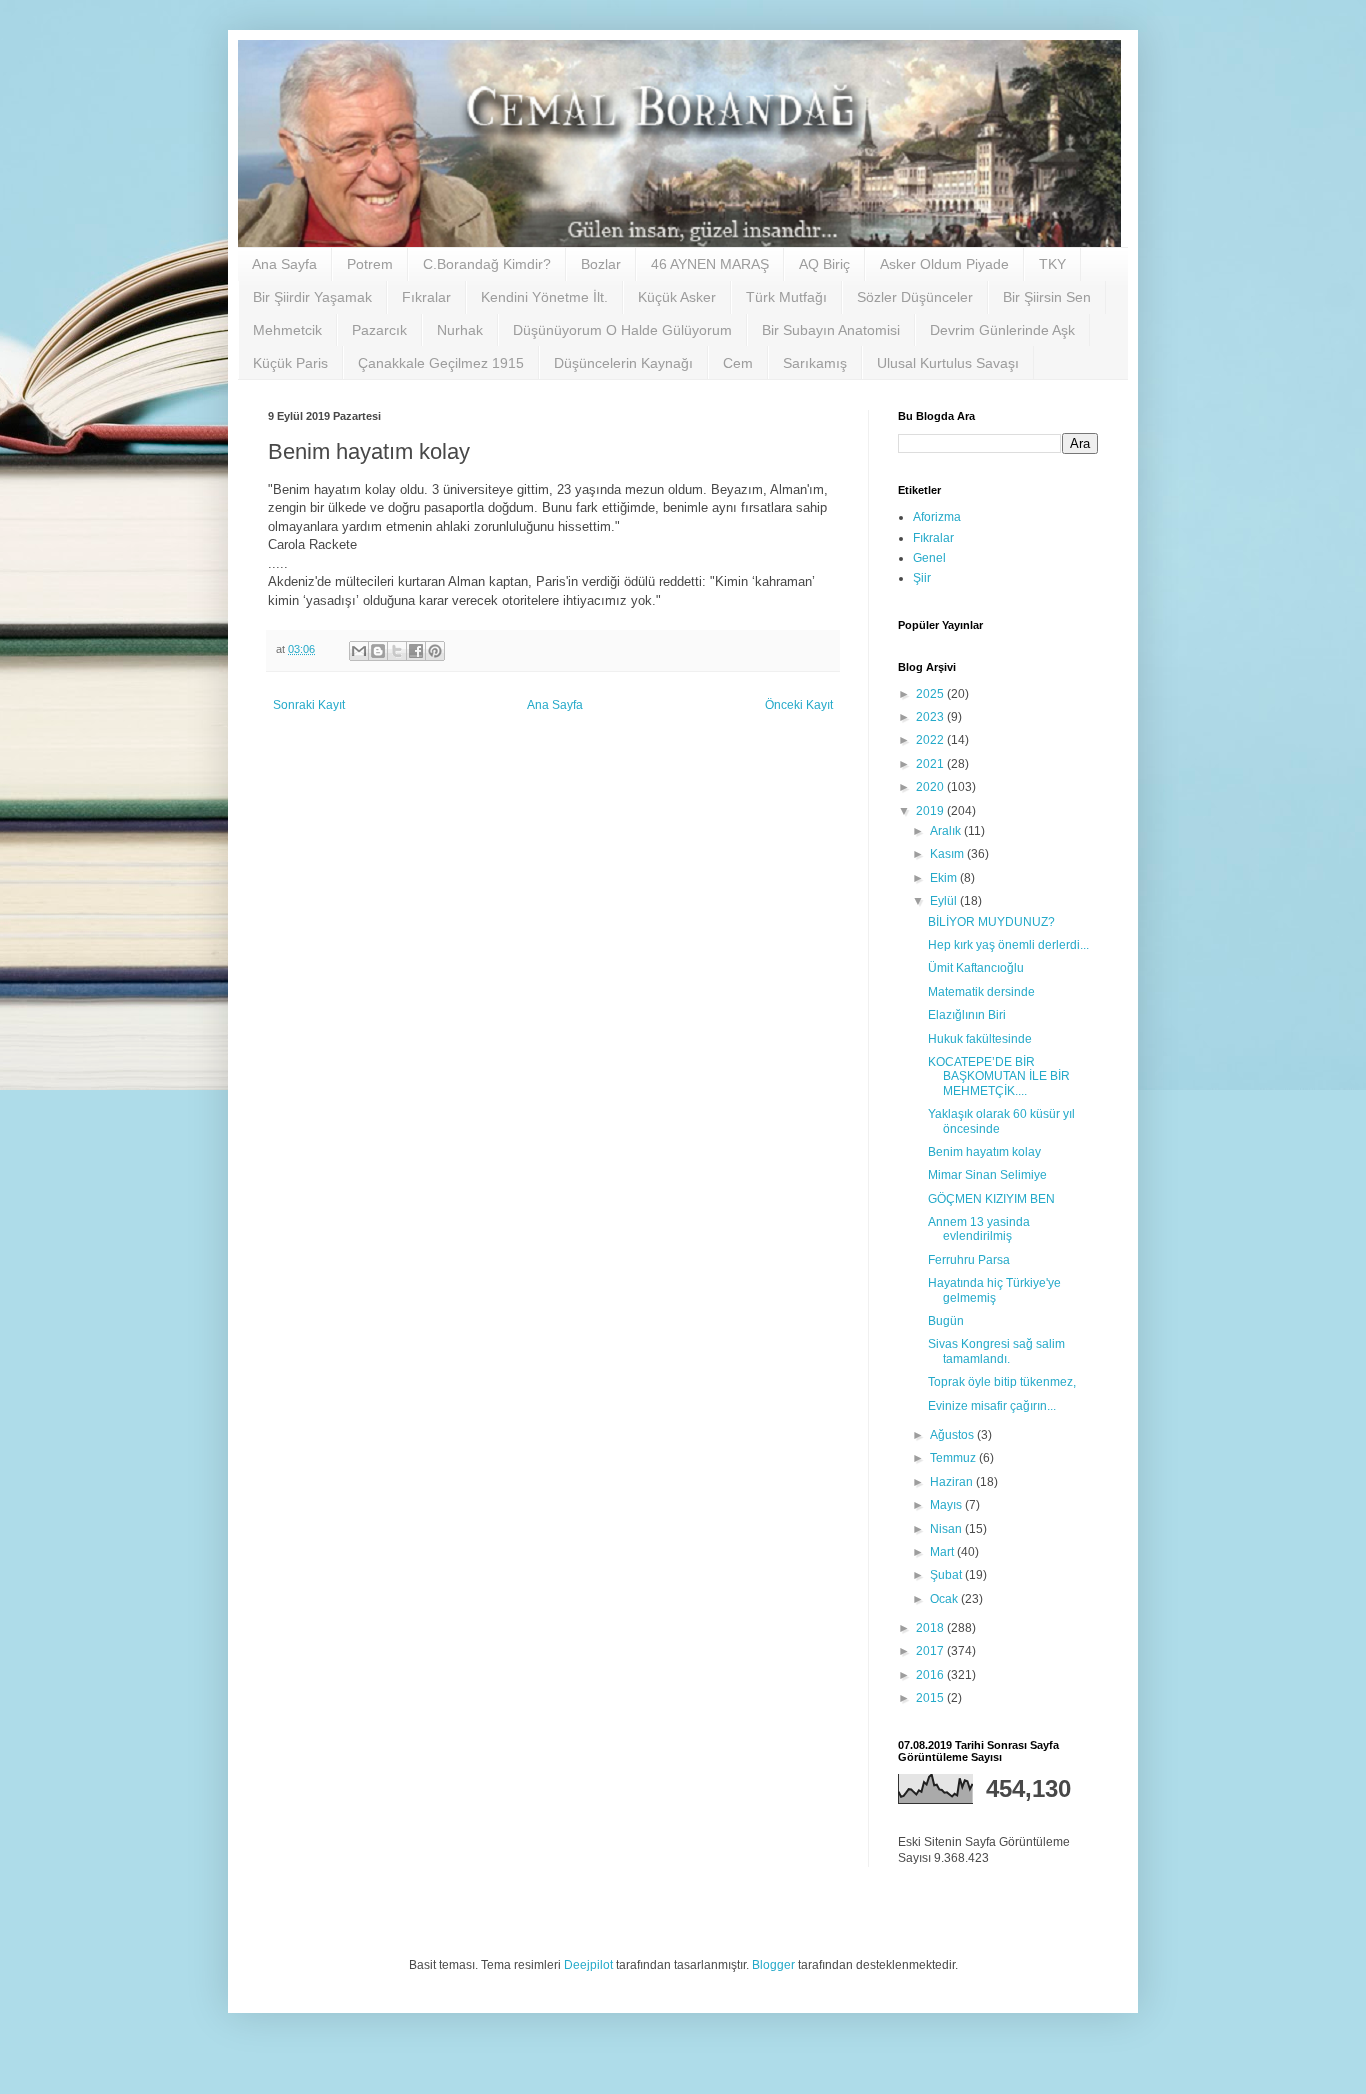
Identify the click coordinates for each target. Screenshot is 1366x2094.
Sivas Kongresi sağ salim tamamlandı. (996, 1351)
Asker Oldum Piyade (944, 264)
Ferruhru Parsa (969, 1260)
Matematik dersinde (981, 992)
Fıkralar (426, 297)
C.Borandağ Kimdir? (487, 264)
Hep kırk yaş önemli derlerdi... (1008, 945)
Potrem (370, 264)
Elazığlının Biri (967, 1015)
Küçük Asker (677, 297)
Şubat (947, 1575)
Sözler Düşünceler (915, 297)
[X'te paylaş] (397, 651)
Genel (929, 558)
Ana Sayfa (284, 264)
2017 (931, 1651)
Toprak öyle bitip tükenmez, (1002, 1382)
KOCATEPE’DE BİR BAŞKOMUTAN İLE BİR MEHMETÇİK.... (999, 1076)
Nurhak (460, 330)
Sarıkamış (815, 363)
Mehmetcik (287, 330)
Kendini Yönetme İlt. (544, 297)
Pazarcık (379, 330)
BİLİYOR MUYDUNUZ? (991, 922)
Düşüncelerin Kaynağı (623, 363)
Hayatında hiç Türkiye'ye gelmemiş (994, 1290)
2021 (931, 764)
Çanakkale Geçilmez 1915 (441, 363)
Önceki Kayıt (799, 705)
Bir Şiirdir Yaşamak (312, 297)
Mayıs (947, 1505)
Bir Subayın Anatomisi (831, 330)
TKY (1052, 264)
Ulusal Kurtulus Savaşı (948, 363)
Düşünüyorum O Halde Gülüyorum (622, 330)
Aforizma (937, 517)
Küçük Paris (290, 363)
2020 (931, 787)
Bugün (946, 1321)
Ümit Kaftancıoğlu (976, 968)
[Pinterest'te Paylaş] (435, 651)
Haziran (953, 1482)
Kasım (948, 854)
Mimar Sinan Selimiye (987, 1175)
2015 (931, 1698)
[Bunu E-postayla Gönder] (359, 651)
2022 (931, 740)
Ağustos (953, 1435)
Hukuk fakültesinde (980, 1039)
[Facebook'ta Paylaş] (416, 651)
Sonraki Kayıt (309, 705)
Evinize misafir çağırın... (992, 1406)
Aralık (947, 831)
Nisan (947, 1529)
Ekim (945, 878)
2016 (931, 1675)
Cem (738, 363)
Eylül (945, 901)
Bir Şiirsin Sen (1047, 297)
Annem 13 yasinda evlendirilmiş (979, 1229)
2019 (931, 811)
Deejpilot (588, 1965)
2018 (931, 1628)
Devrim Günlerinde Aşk (1002, 330)
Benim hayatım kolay (984, 1152)
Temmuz (954, 1458)
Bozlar (601, 264)
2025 (931, 694)
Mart (943, 1552)
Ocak (945, 1599)
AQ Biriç (824, 264)
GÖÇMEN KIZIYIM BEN (991, 1199)
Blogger (773, 1965)
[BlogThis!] (378, 651)
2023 (931, 717)
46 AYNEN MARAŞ (710, 264)
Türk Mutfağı (786, 297)
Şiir (922, 578)
